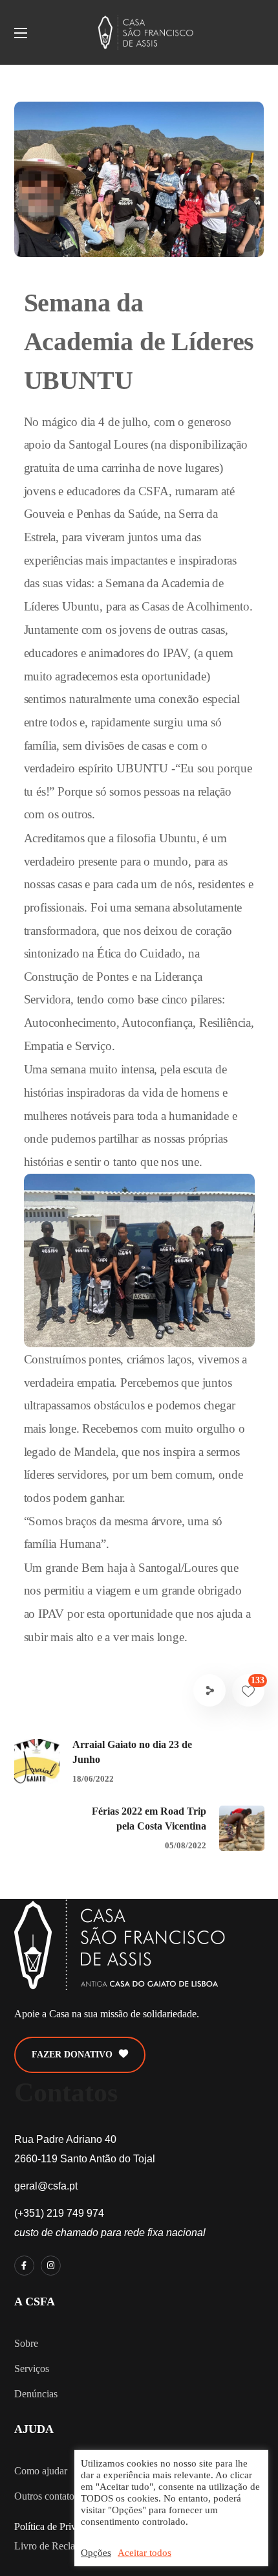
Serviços (32, 2369)
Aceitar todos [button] (144, 2553)
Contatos (66, 2092)
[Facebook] (24, 2266)
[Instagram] (51, 2266)
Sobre (26, 2343)
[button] (80, 2055)
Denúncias (36, 2394)
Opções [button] (96, 2553)
